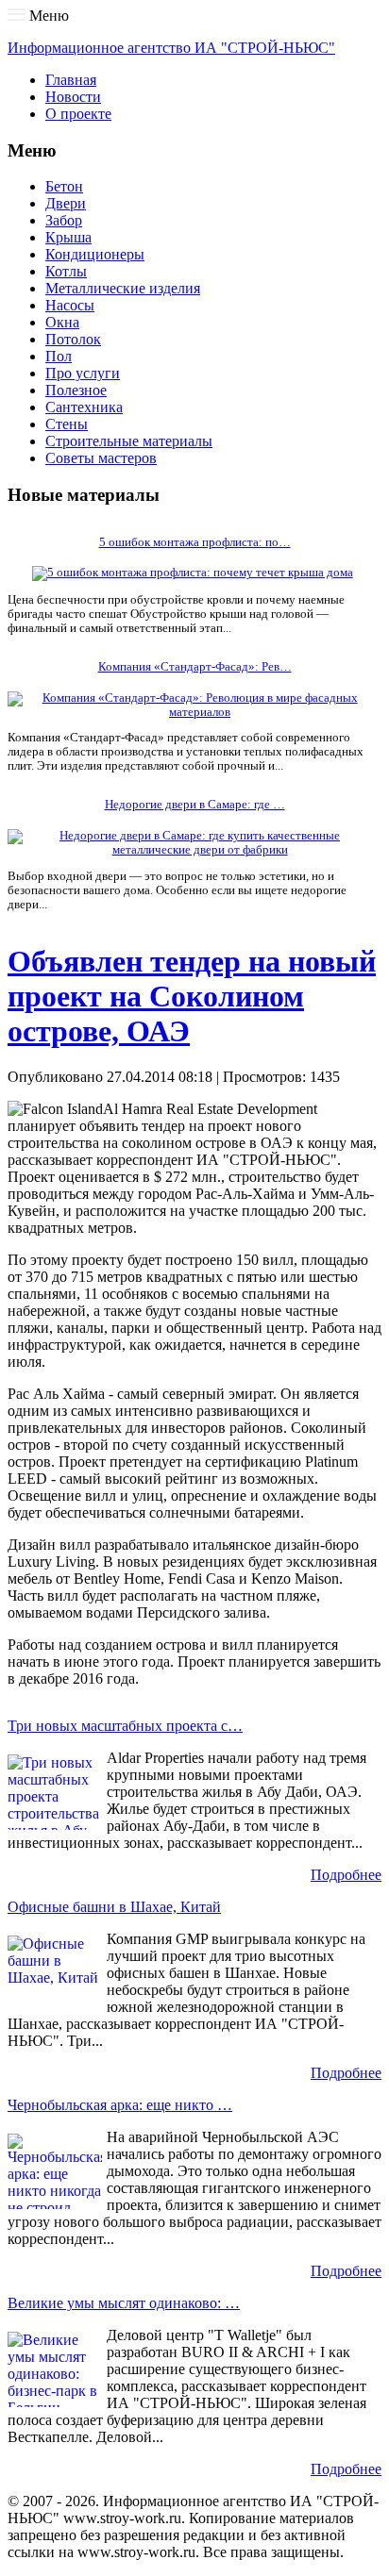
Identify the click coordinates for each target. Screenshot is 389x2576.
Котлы (66, 271)
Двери (66, 203)
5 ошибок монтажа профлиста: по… (195, 542)
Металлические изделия (123, 288)
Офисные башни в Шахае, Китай (114, 1907)
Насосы (70, 305)
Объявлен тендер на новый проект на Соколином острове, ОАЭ (192, 996)
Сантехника (84, 407)
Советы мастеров (101, 458)
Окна (62, 322)
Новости (73, 97)
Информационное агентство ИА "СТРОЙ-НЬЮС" (171, 48)
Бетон (64, 186)
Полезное (76, 390)
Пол (59, 356)
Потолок (73, 339)
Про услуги (83, 373)
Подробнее (346, 1875)
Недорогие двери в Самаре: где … (195, 805)
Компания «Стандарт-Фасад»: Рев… (195, 667)
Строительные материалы (129, 441)
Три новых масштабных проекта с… (125, 1726)
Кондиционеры (95, 254)
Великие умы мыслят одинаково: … (124, 2303)
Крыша (68, 237)
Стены (67, 424)
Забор (64, 220)
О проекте (78, 114)
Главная (71, 80)
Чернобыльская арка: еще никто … (120, 2105)
